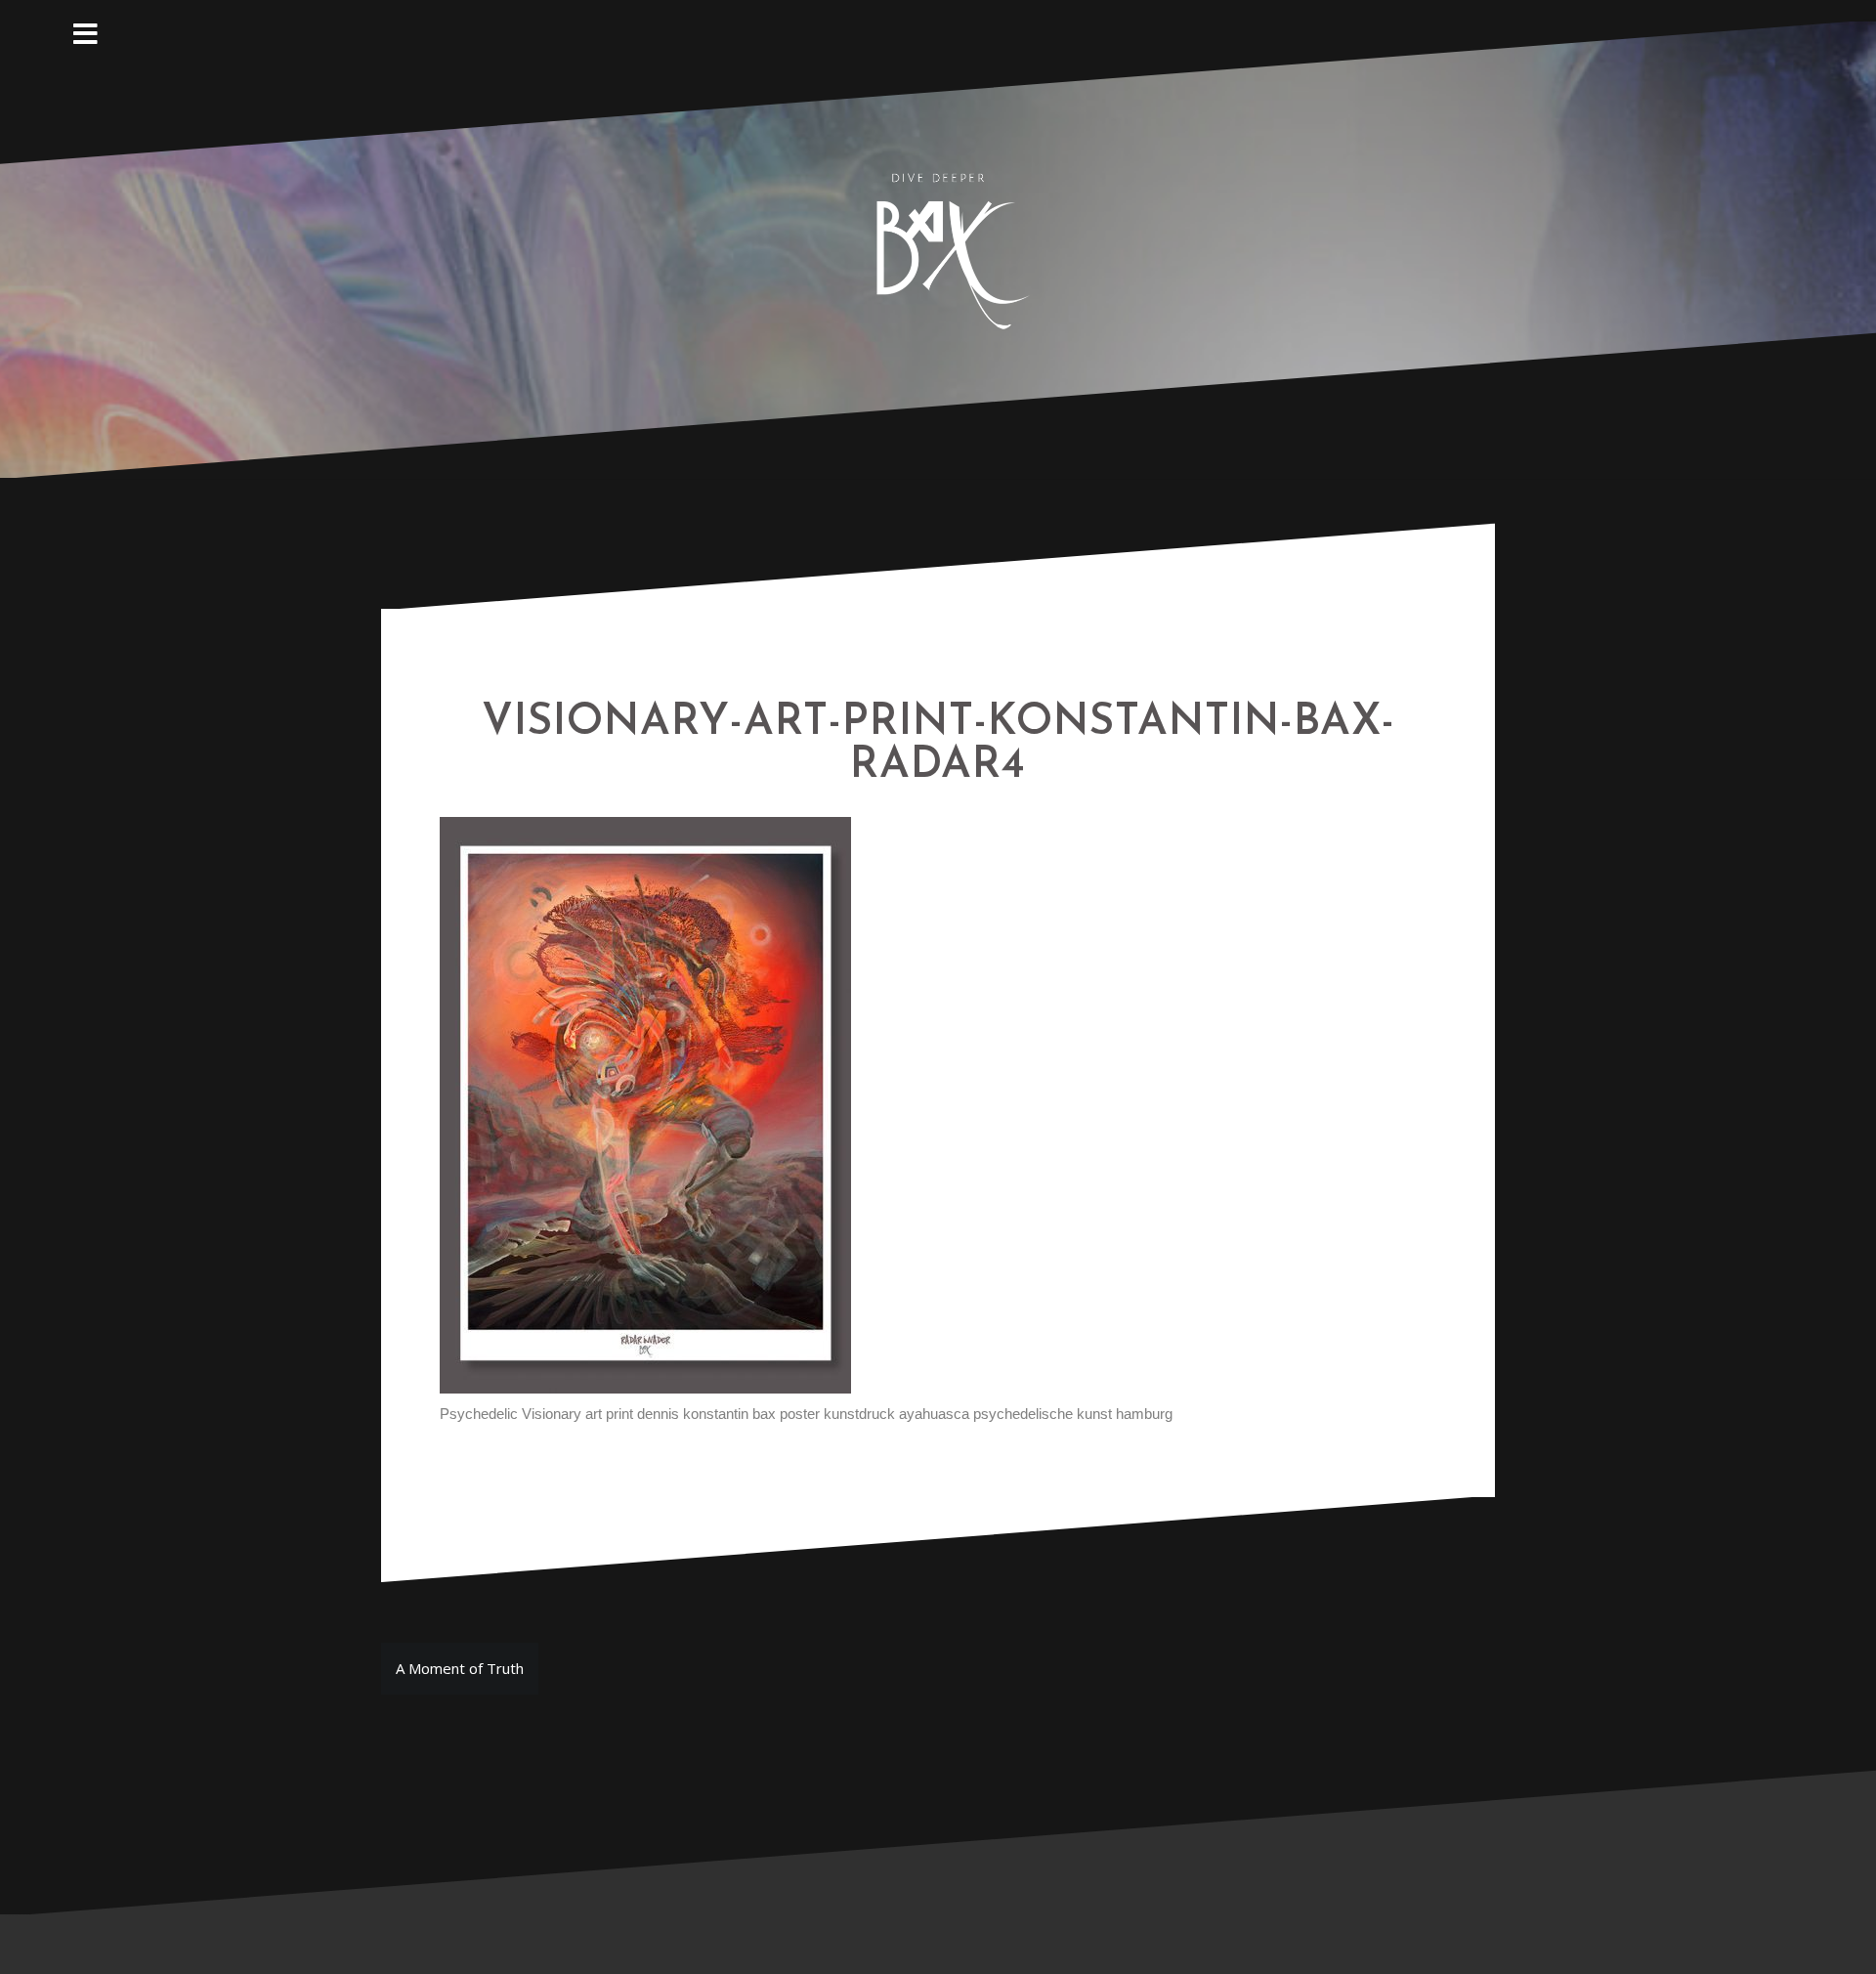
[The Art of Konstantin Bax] (938, 248)
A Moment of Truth (460, 1668)
